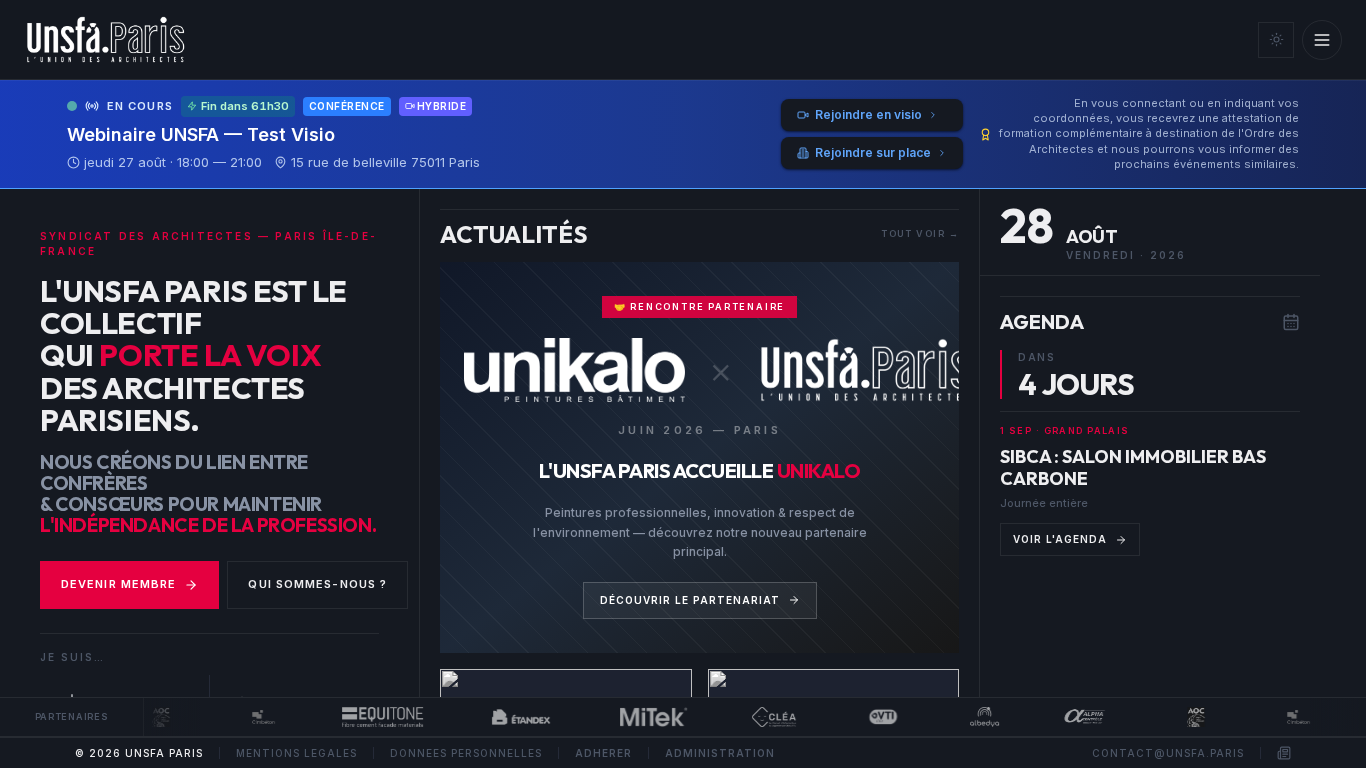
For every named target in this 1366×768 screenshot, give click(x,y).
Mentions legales (296, 753)
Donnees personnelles (466, 753)
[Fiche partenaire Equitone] (371, 717)
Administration (720, 753)
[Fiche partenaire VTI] (872, 717)
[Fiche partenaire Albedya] (974, 717)
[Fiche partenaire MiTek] (643, 717)
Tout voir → (920, 233)
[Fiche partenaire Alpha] (1075, 717)
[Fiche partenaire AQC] (150, 717)
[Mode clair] (1276, 40)
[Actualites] (1284, 753)
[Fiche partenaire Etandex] (510, 717)
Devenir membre (118, 584)
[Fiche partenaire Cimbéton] (252, 717)
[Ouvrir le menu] (1322, 40)
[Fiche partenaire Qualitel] (763, 717)
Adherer (603, 753)
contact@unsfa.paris (1168, 753)
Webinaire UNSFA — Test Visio (201, 134)
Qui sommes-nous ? (317, 584)
